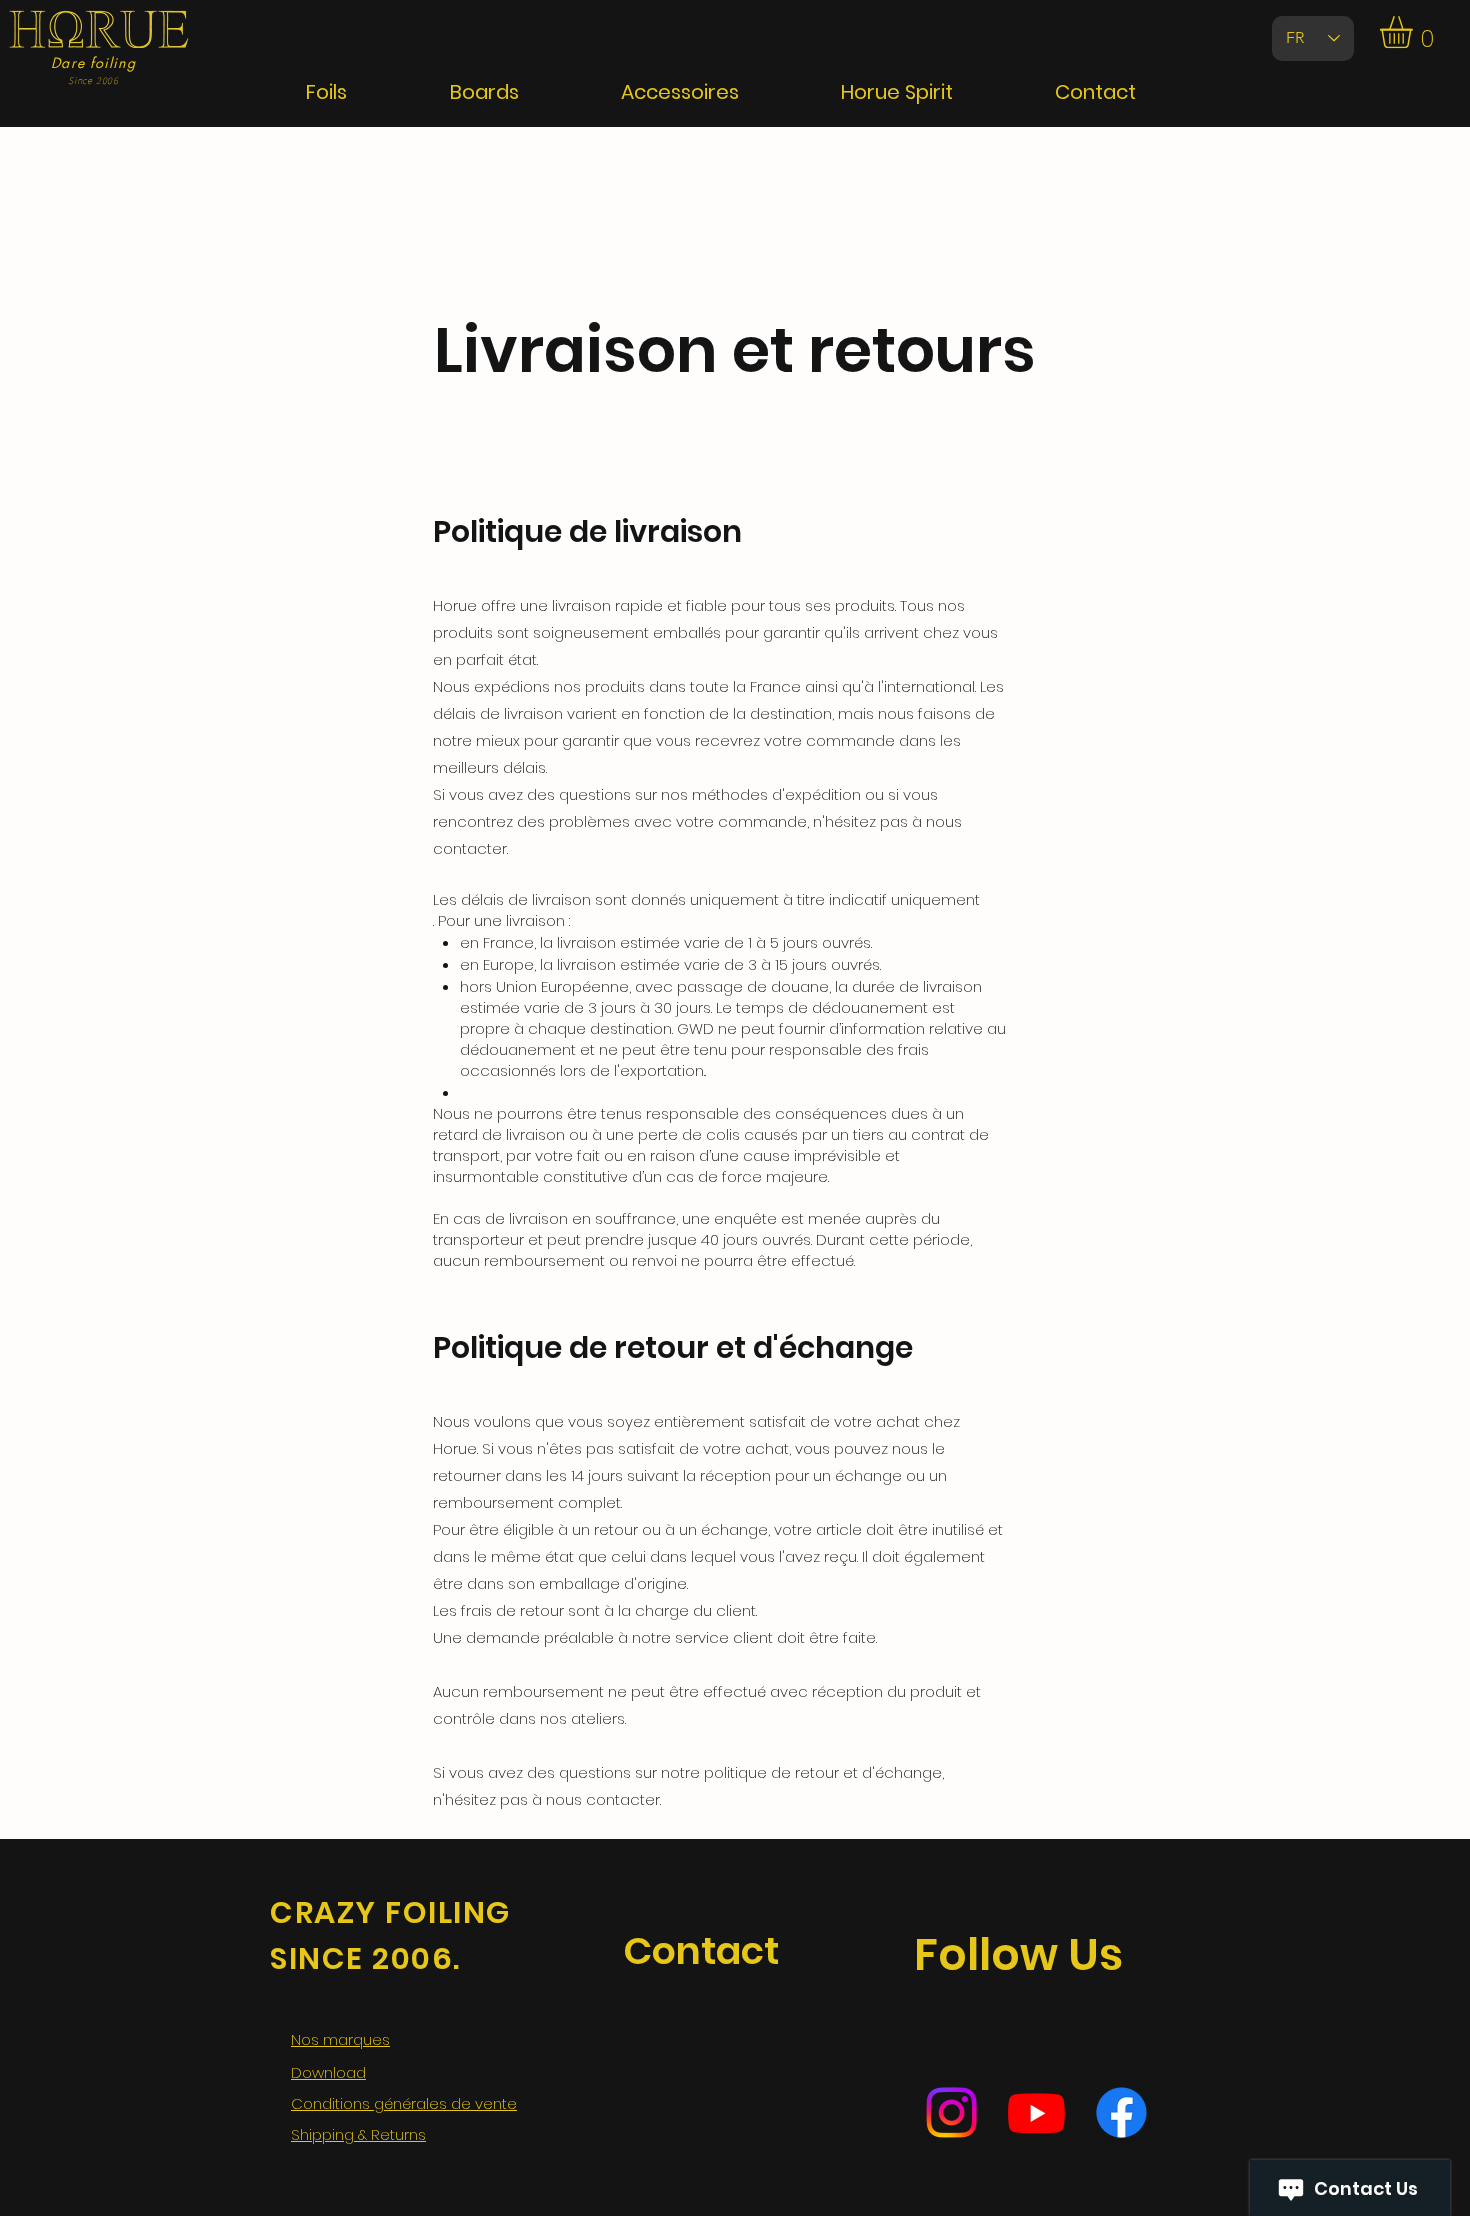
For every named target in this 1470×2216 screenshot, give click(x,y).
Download (328, 2072)
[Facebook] (1121, 2112)
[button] (1415, 32)
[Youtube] (1036, 2112)
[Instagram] (951, 2112)
